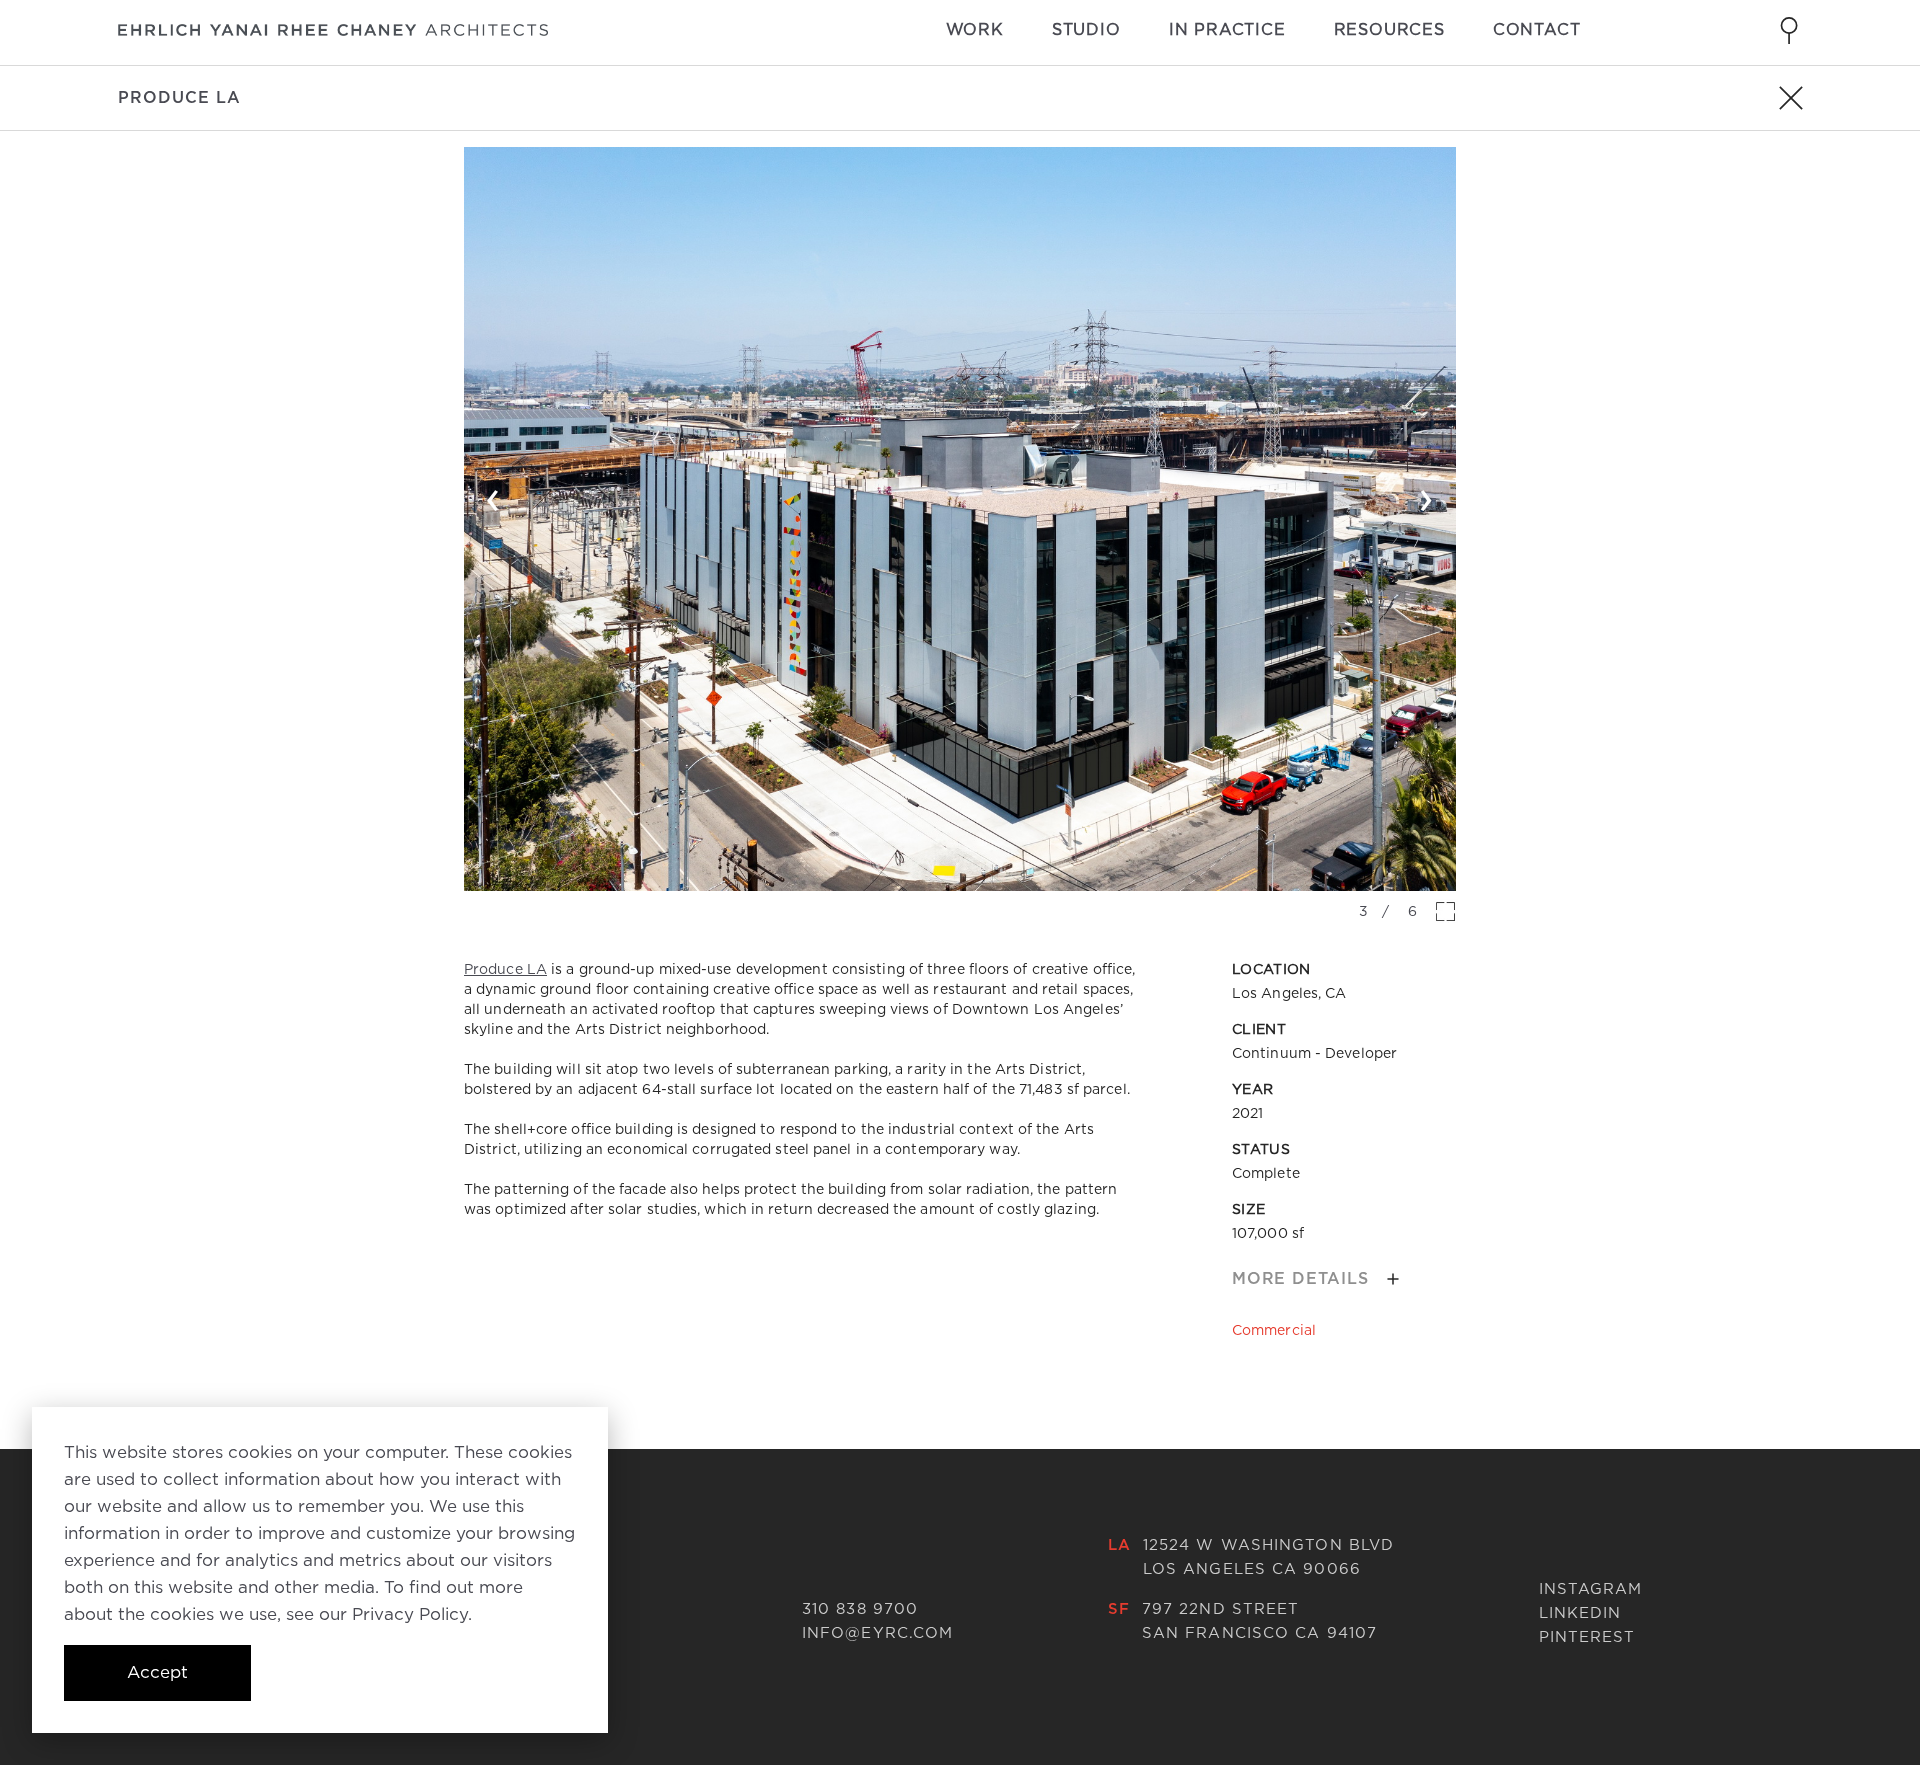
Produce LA (505, 969)
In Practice (1227, 29)
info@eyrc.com (877, 1633)
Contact (1537, 29)
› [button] (1426, 496)
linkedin (1580, 1613)
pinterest (1587, 1637)
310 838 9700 (860, 1609)
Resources (1389, 29)
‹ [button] (493, 496)
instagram (1591, 1589)
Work (975, 29)
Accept (157, 1672)
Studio (1086, 29)
